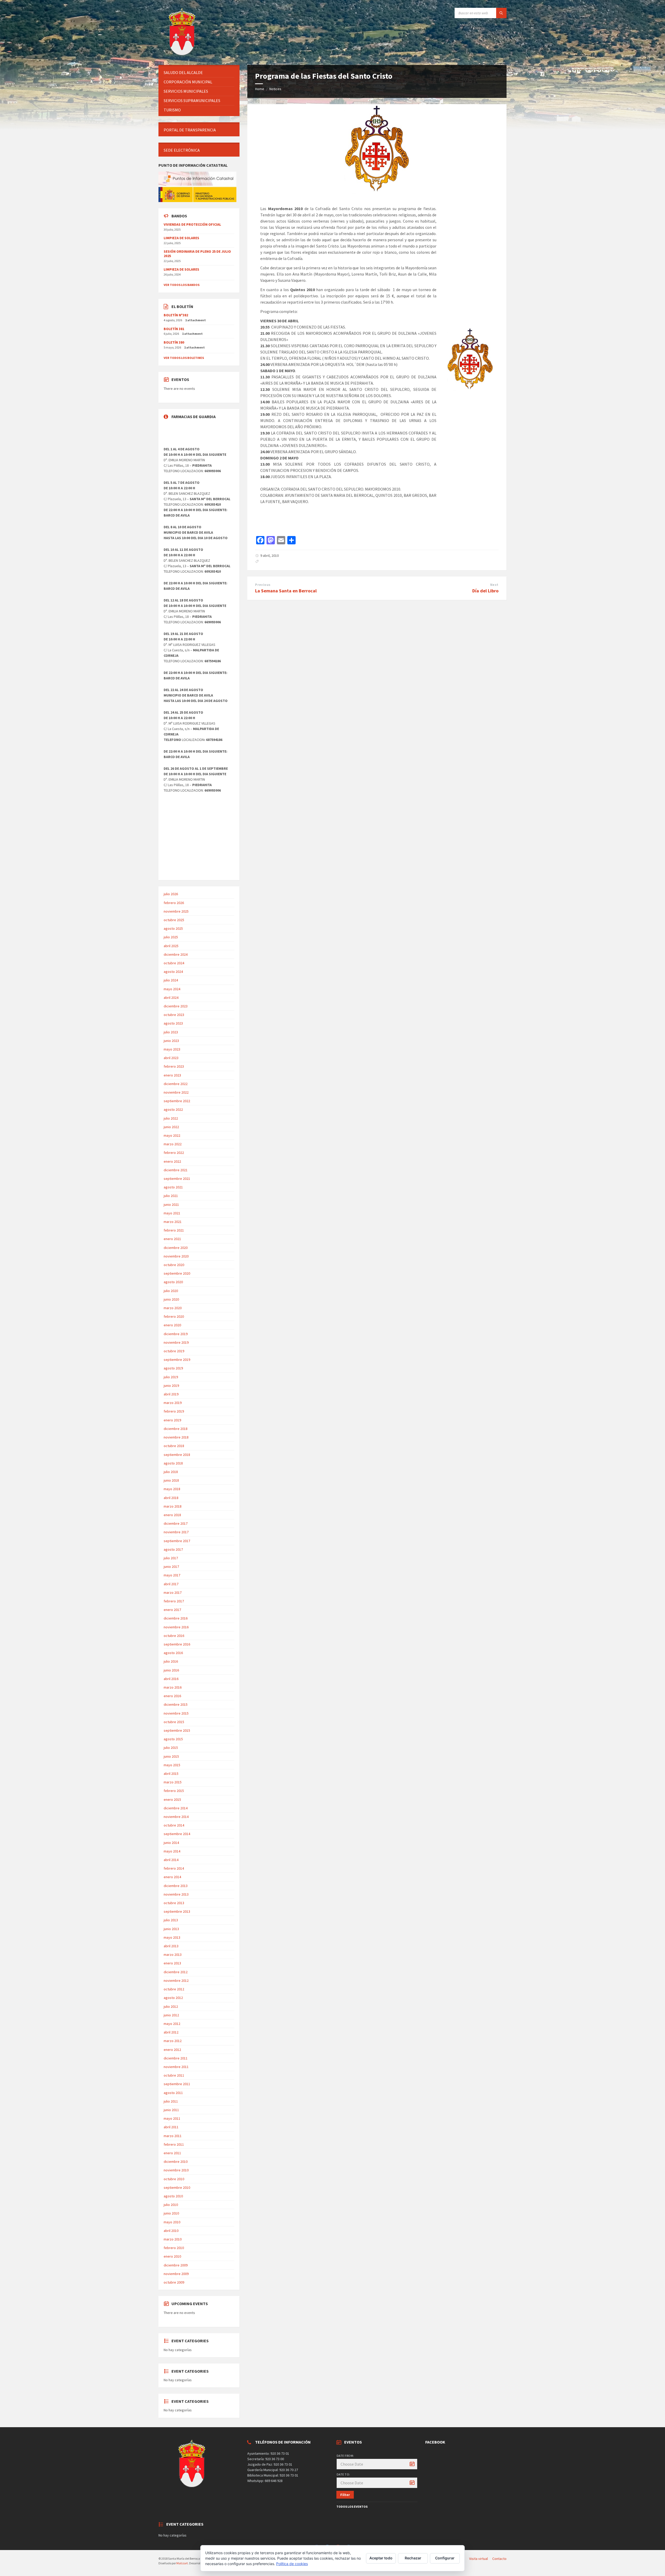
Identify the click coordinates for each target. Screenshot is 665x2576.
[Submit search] (501, 13)
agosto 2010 (173, 2196)
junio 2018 (171, 1480)
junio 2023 (171, 1041)
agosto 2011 (173, 2093)
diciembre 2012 (176, 1972)
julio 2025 (171, 937)
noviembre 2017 (176, 1532)
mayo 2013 (172, 1937)
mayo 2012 (172, 2024)
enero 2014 (172, 1877)
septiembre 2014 (177, 1834)
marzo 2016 (173, 1687)
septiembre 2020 (177, 1273)
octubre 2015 (174, 1722)
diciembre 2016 (176, 1618)
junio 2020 (171, 1299)
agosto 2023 (173, 1023)
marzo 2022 (173, 1144)
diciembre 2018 (176, 1429)
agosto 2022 (173, 1109)
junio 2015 (171, 1756)
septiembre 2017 (177, 1541)
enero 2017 (172, 1610)
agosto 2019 (173, 1368)
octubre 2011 (174, 2075)
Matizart (182, 2563)
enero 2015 (172, 1799)
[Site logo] (183, 55)
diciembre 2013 (176, 1886)
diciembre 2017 (176, 1523)
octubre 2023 (174, 1015)
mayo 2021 (172, 1213)
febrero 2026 (174, 903)
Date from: (345, 2456)
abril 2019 (171, 1394)
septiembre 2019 (177, 1360)
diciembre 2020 (176, 1248)
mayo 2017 (172, 1575)
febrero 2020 (174, 1316)
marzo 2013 (173, 1955)
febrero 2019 (174, 1411)
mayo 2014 (172, 1851)
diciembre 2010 (176, 2162)
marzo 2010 (173, 2239)
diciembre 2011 (176, 2058)
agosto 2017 (173, 1549)
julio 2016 (171, 1661)
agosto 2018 (173, 1463)
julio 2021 (171, 1196)
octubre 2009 (174, 2282)
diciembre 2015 (176, 1704)
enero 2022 (172, 1161)
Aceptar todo (381, 2558)
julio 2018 (171, 1472)
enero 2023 (172, 1075)
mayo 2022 (172, 1135)
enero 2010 (172, 2256)
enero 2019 (172, 1420)
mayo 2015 (172, 1765)
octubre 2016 (174, 1636)
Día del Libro (485, 591)
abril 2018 (171, 1498)
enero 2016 (172, 1696)
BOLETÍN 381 (174, 329)
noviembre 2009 (176, 2274)
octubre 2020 (174, 1265)
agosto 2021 (173, 1187)
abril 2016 (171, 1679)
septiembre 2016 (177, 1644)
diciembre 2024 (176, 954)
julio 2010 (171, 2205)
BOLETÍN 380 (174, 342)
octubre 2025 (174, 920)
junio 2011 (171, 2110)
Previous (263, 585)
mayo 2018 (172, 1489)
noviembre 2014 (176, 1817)
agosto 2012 (173, 1998)
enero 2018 (172, 1515)
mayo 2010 (172, 2222)
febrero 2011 (174, 2144)
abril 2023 (171, 1058)
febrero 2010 (174, 2248)
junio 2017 (171, 1567)
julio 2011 (171, 2101)
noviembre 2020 (176, 1256)
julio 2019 (171, 1377)
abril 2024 (171, 998)
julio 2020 (171, 1291)
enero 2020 (172, 1325)
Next (494, 585)
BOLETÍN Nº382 (176, 315)
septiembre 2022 (177, 1101)
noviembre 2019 (176, 1342)
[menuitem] (199, 73)
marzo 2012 (173, 2041)
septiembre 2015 (177, 1730)
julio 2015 (171, 1748)
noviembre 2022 (176, 1092)
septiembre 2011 (177, 2084)
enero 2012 (172, 2050)
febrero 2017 (174, 1601)
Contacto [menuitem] (499, 2559)
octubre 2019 (174, 1351)
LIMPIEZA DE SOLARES (181, 238)
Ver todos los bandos (182, 285)
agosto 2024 (173, 972)
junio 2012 (171, 2015)
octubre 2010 (174, 2179)
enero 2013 (172, 1963)
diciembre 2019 (176, 1334)
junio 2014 (171, 1843)
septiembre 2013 (177, 1911)
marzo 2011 (173, 2136)
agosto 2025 (173, 928)
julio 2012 (171, 2006)
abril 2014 (171, 1860)
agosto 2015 (173, 1739)
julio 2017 (171, 1558)
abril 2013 (171, 1946)
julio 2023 (171, 1032)
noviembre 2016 (176, 1627)
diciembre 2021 (176, 1170)
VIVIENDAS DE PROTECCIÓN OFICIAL (192, 224)
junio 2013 (171, 1929)
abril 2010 (171, 2231)
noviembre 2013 (176, 1894)
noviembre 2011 (176, 2067)
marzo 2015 (173, 1782)
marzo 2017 (173, 1593)
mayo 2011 (172, 2118)
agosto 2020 (173, 1282)
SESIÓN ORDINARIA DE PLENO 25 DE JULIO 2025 (197, 254)
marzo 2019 (173, 1403)
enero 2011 (172, 2153)
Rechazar (413, 2558)
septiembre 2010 (177, 2187)
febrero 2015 (174, 1791)
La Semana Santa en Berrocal (286, 591)
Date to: (343, 2474)
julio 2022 (171, 1118)
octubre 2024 (174, 963)
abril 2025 (171, 946)
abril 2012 (171, 2032)
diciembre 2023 (176, 1006)
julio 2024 (171, 980)
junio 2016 (171, 1670)
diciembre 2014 (176, 1808)
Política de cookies (292, 2564)
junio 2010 (171, 2213)
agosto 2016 (173, 1653)
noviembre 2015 (176, 1713)
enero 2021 (172, 1239)
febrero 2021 (174, 1230)
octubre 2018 (174, 1446)
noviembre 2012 (176, 1980)
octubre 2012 (174, 1989)
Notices (275, 89)
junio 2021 (171, 1205)
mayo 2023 (172, 1049)
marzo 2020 (173, 1308)
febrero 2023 (174, 1066)
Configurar (445, 2558)
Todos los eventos (352, 2507)
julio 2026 (171, 894)
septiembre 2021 (177, 1179)
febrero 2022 (174, 1153)
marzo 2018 (173, 1506)
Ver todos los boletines (184, 358)
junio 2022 (171, 1127)
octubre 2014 (174, 1825)
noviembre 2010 (176, 2170)
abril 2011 (171, 2127)
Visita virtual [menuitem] (478, 2559)
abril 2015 (171, 1774)
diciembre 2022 (176, 1084)
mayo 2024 (172, 989)
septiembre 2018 (177, 1455)
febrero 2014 (174, 1868)
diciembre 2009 (176, 2265)
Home (260, 89)
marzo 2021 (173, 1222)
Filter (345, 2495)
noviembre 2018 (176, 1437)
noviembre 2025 (176, 911)
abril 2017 (171, 1584)
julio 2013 (171, 1920)
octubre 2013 (174, 1903)
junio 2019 (171, 1386)
